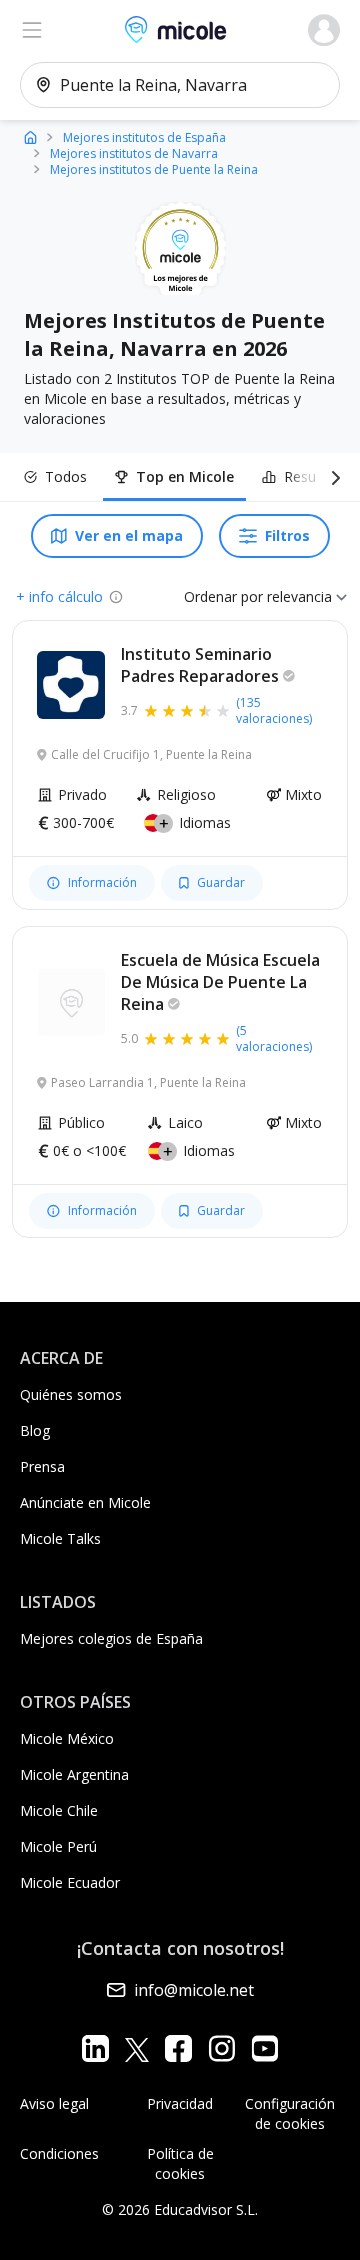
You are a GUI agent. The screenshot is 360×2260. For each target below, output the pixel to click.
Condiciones (59, 2153)
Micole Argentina (74, 1774)
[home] (30, 136)
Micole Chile (59, 1810)
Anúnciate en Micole (85, 1502)
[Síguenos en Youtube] (264, 2048)
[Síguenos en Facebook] (178, 2048)
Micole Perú (58, 1846)
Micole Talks (60, 1538)
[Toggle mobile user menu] (324, 30)
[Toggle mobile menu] (32, 30)
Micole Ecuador (70, 1882)
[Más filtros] (332, 477)
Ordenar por (223, 596)
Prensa (42, 1466)
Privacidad (180, 2103)
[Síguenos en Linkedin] (95, 2048)
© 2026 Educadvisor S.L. (180, 2209)
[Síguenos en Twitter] (137, 2048)
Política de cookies (180, 2163)
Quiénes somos (71, 1394)
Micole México (67, 1738)
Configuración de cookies (290, 2113)
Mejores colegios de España (111, 1638)
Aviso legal (54, 2103)
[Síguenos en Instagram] (221, 2048)
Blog (35, 1430)
